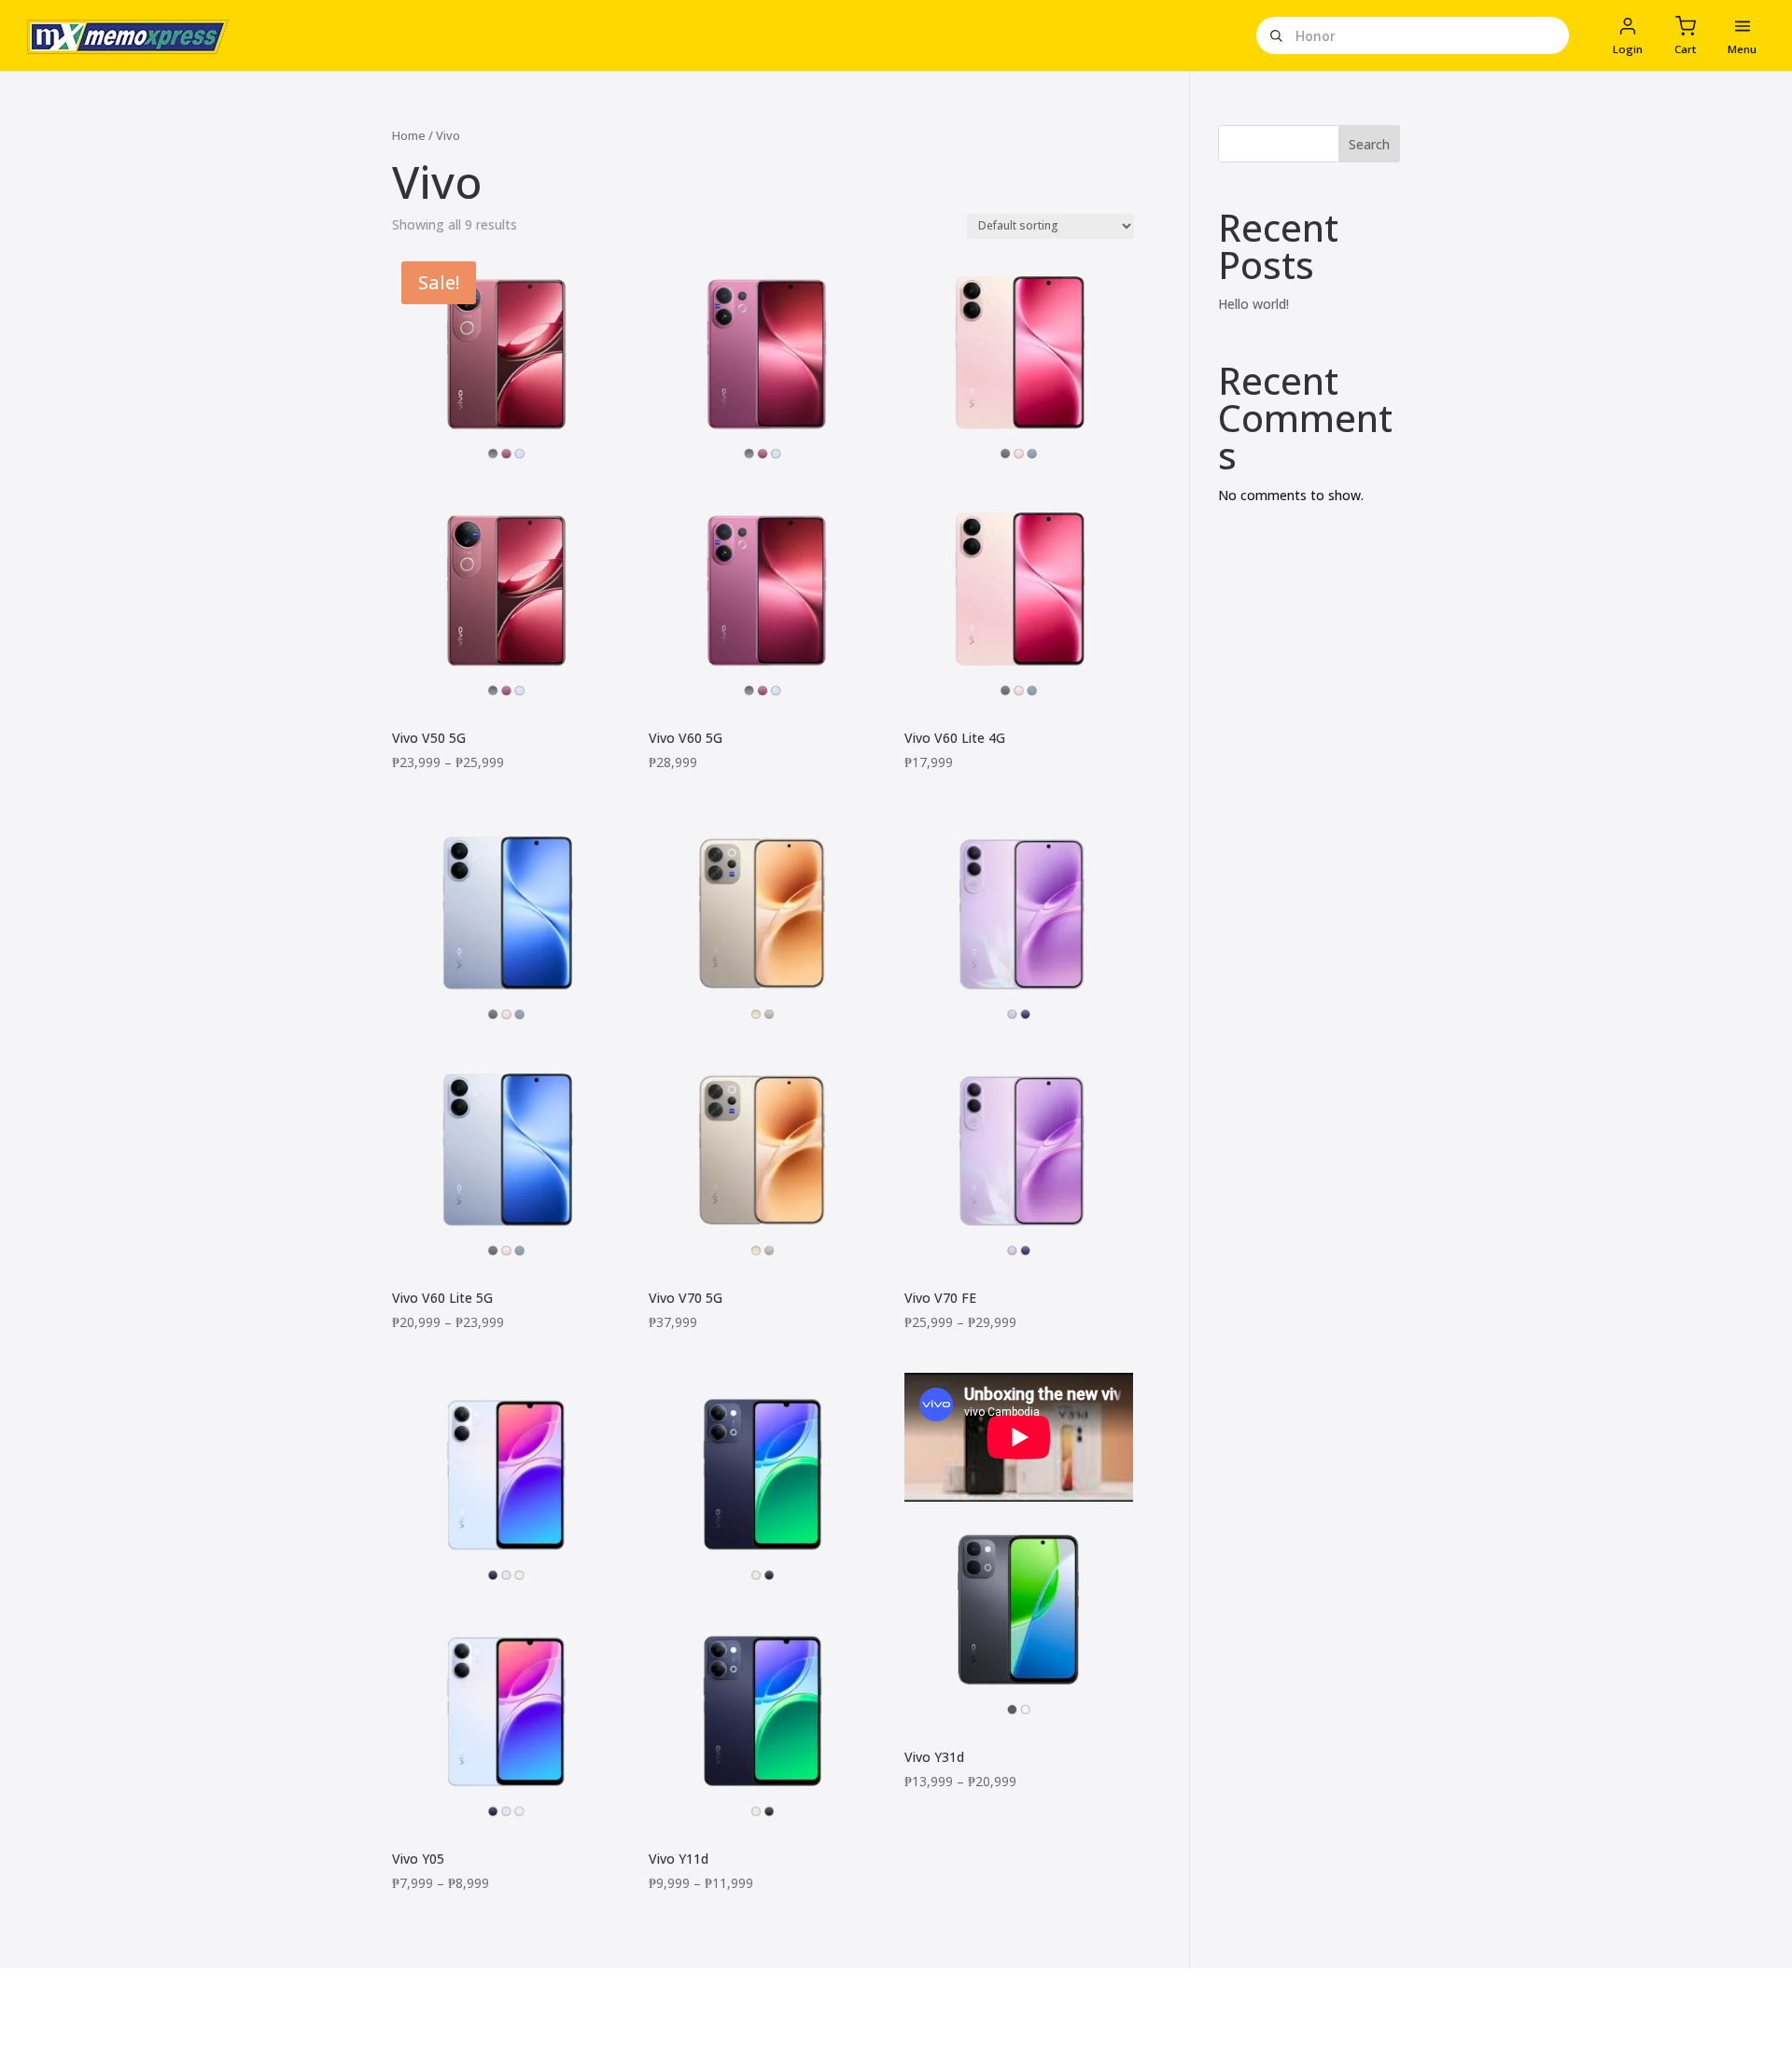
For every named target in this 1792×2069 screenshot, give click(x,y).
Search (1369, 144)
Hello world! (1253, 304)
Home (409, 135)
